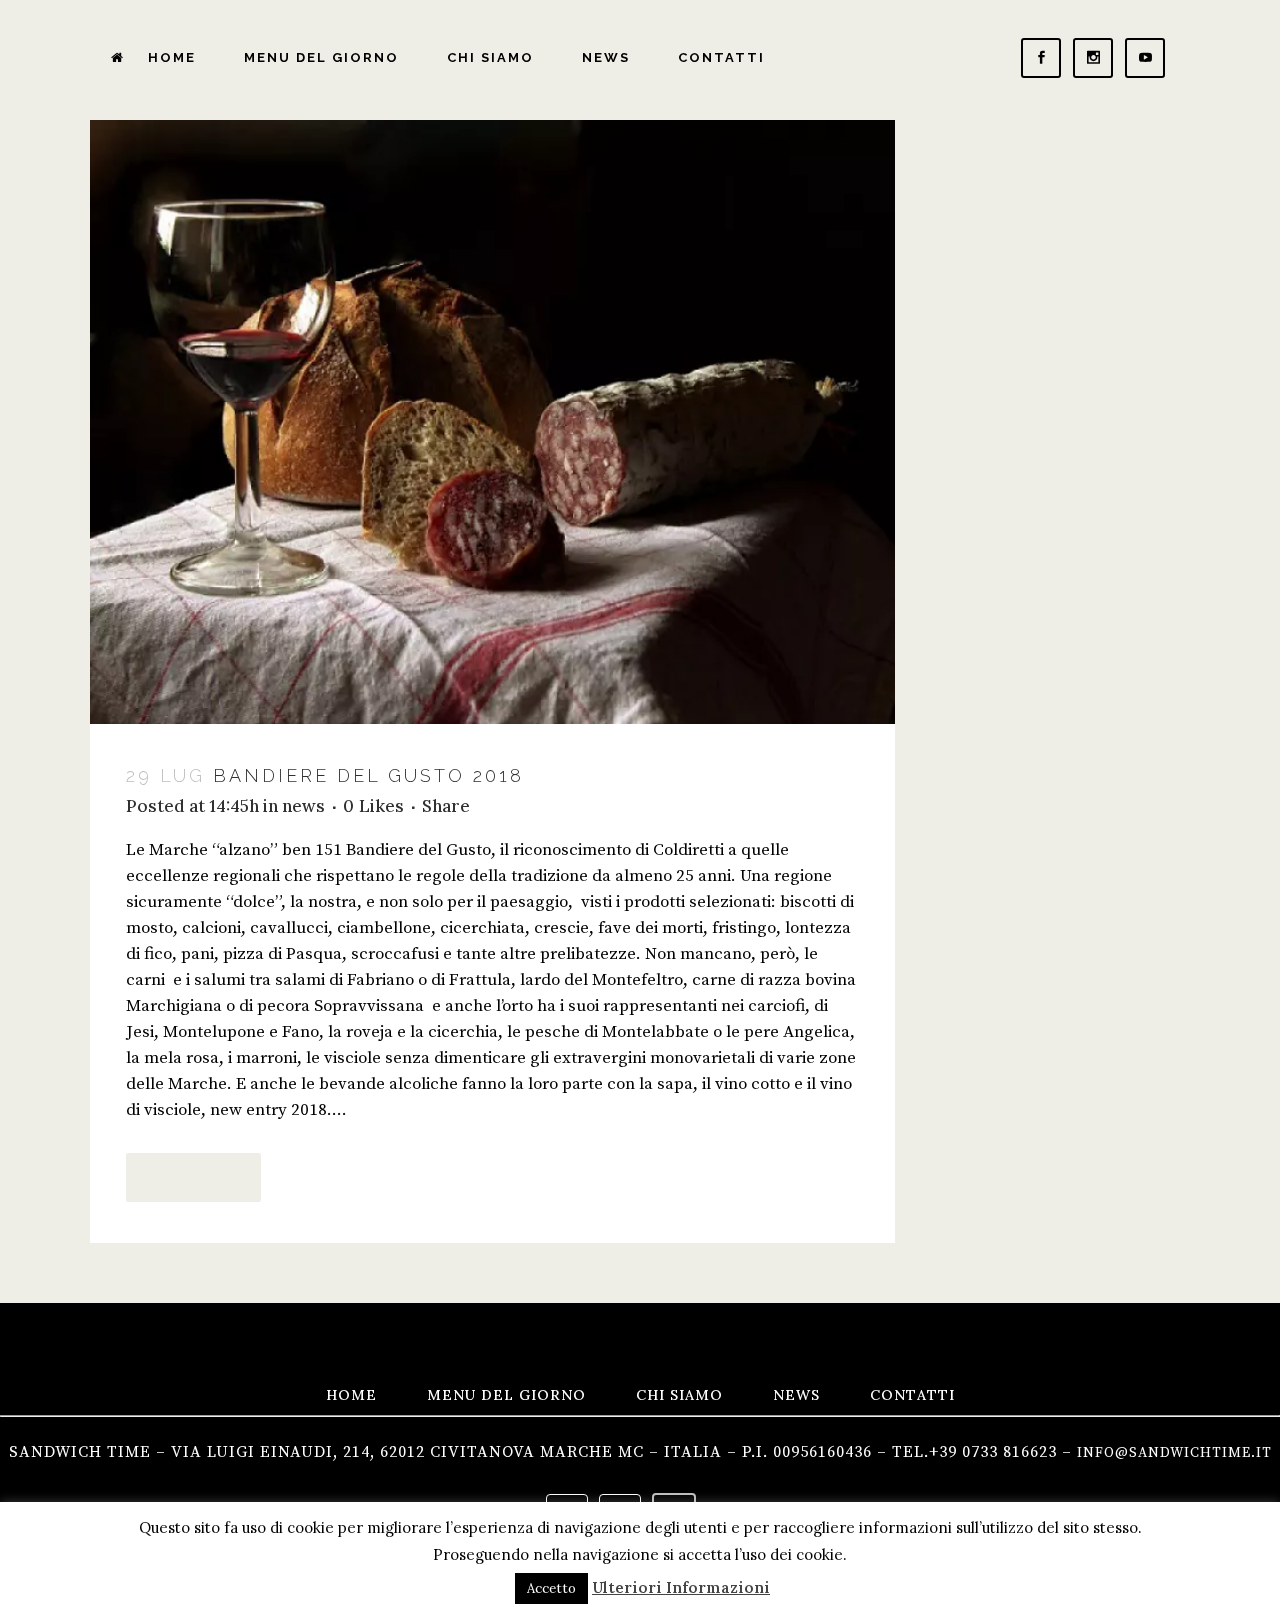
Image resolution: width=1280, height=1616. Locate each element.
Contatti (912, 1395)
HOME (351, 1395)
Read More (193, 1177)
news (303, 806)
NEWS (796, 1395)
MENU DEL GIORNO (506, 1395)
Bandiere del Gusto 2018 (368, 775)
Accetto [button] (551, 1588)
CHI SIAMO (679, 1395)
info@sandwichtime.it (1174, 1453)
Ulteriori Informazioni (681, 1587)
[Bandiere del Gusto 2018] (492, 422)
